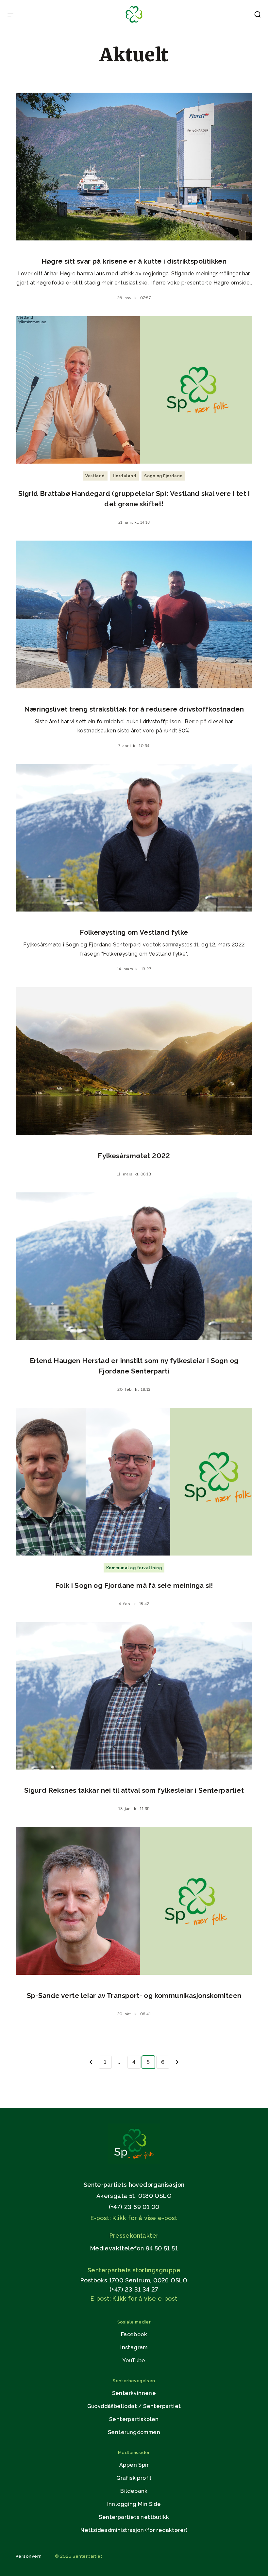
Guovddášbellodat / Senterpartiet (134, 2406)
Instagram (134, 2347)
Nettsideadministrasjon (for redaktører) (134, 2530)
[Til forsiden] (134, 23)
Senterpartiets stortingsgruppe (134, 2270)
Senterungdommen (134, 2432)
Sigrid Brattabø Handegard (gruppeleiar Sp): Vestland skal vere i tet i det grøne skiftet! (134, 499)
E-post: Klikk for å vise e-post (134, 2218)
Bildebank (134, 2491)
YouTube (134, 2361)
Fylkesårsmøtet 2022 (134, 1156)
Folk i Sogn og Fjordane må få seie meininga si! (134, 1585)
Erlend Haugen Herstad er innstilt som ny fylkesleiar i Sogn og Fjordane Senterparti (134, 1366)
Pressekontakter (134, 2236)
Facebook (134, 2334)
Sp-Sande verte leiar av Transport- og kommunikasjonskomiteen (134, 1995)
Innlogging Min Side (134, 2504)
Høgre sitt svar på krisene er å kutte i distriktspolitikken (134, 261)
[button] (258, 16)
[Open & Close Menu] (10, 16)
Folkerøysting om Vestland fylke (134, 932)
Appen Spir (134, 2465)
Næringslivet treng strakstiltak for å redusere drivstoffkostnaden (134, 709)
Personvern (29, 2556)
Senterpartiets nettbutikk (134, 2517)
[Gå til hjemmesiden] (134, 2162)
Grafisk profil (134, 2478)
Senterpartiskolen (134, 2419)
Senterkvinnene (134, 2393)
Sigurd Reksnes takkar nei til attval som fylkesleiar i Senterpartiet (134, 1790)
